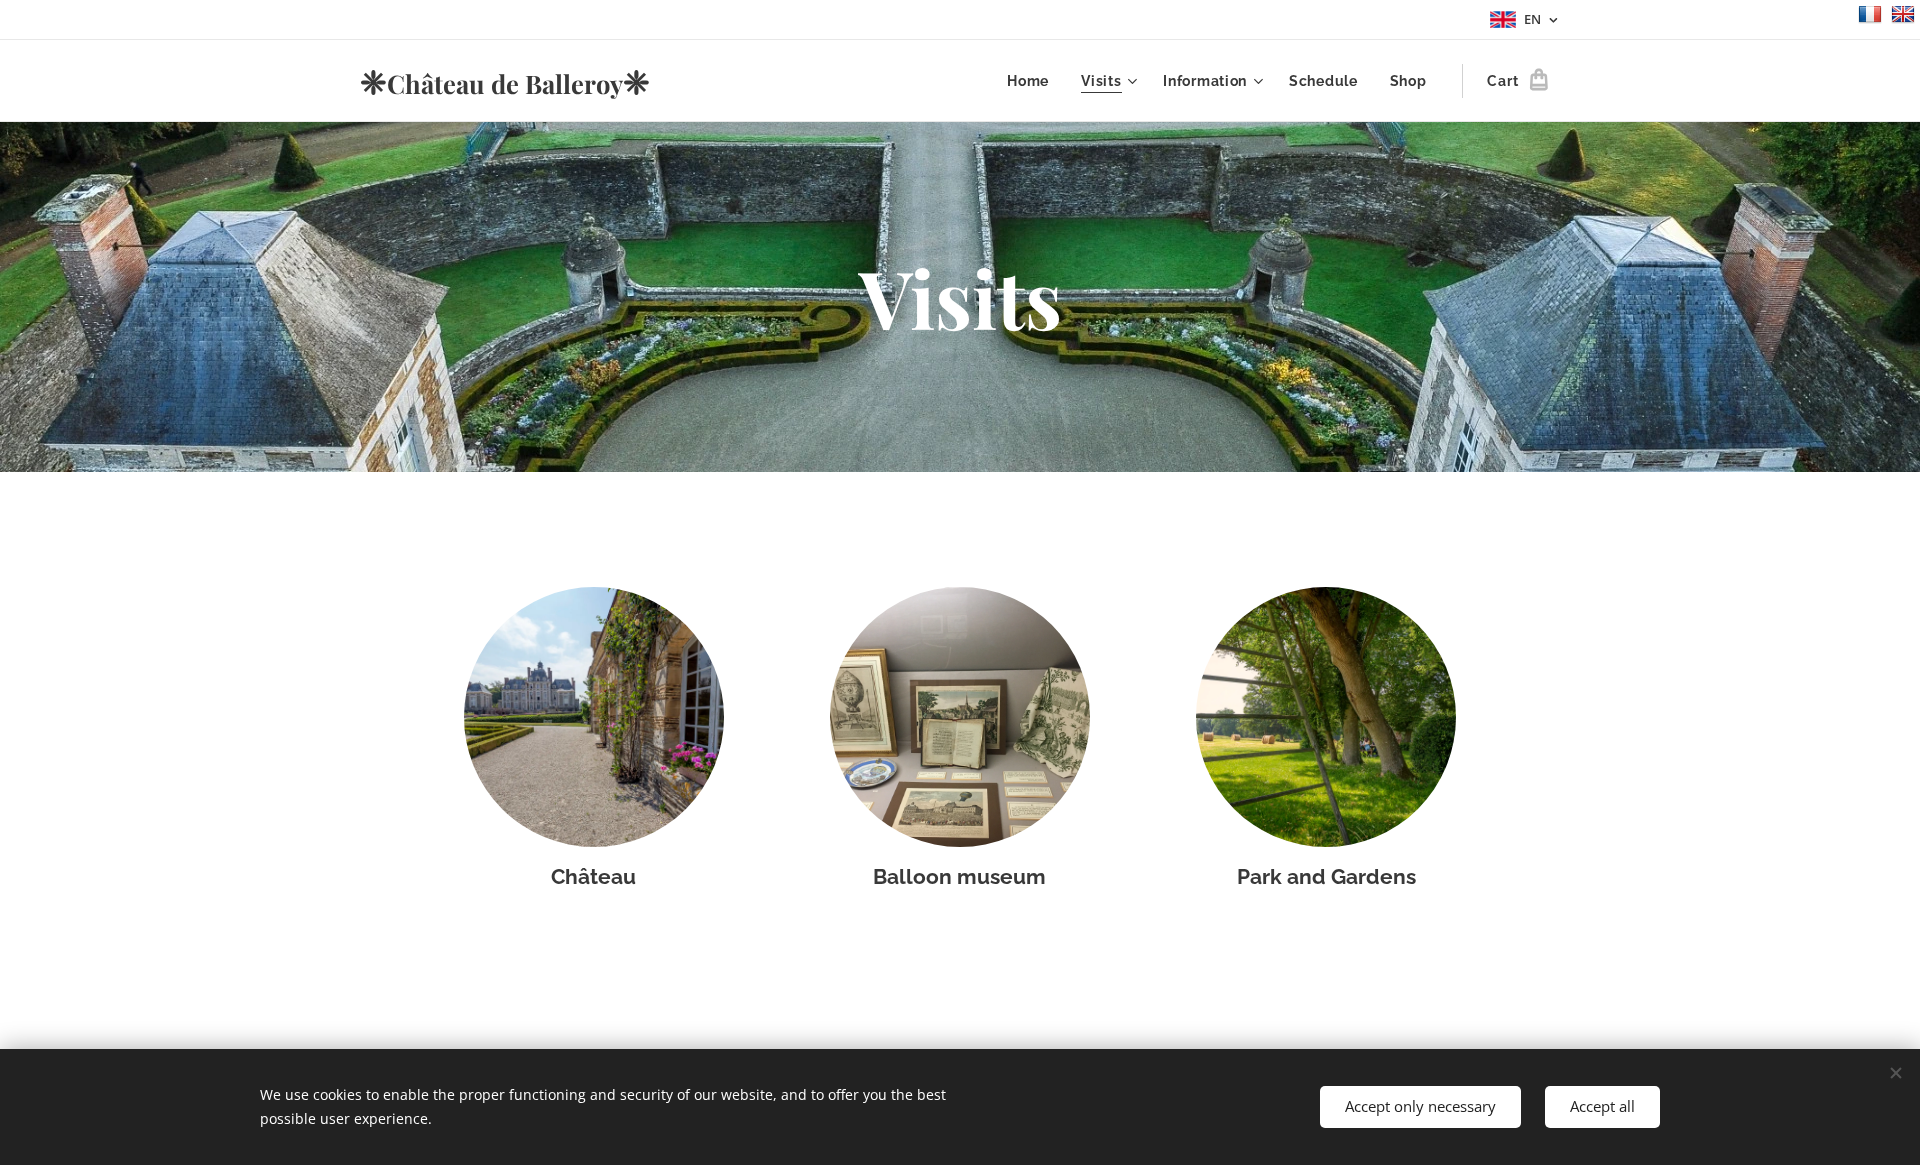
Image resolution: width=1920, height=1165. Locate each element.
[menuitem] (1033, 81)
